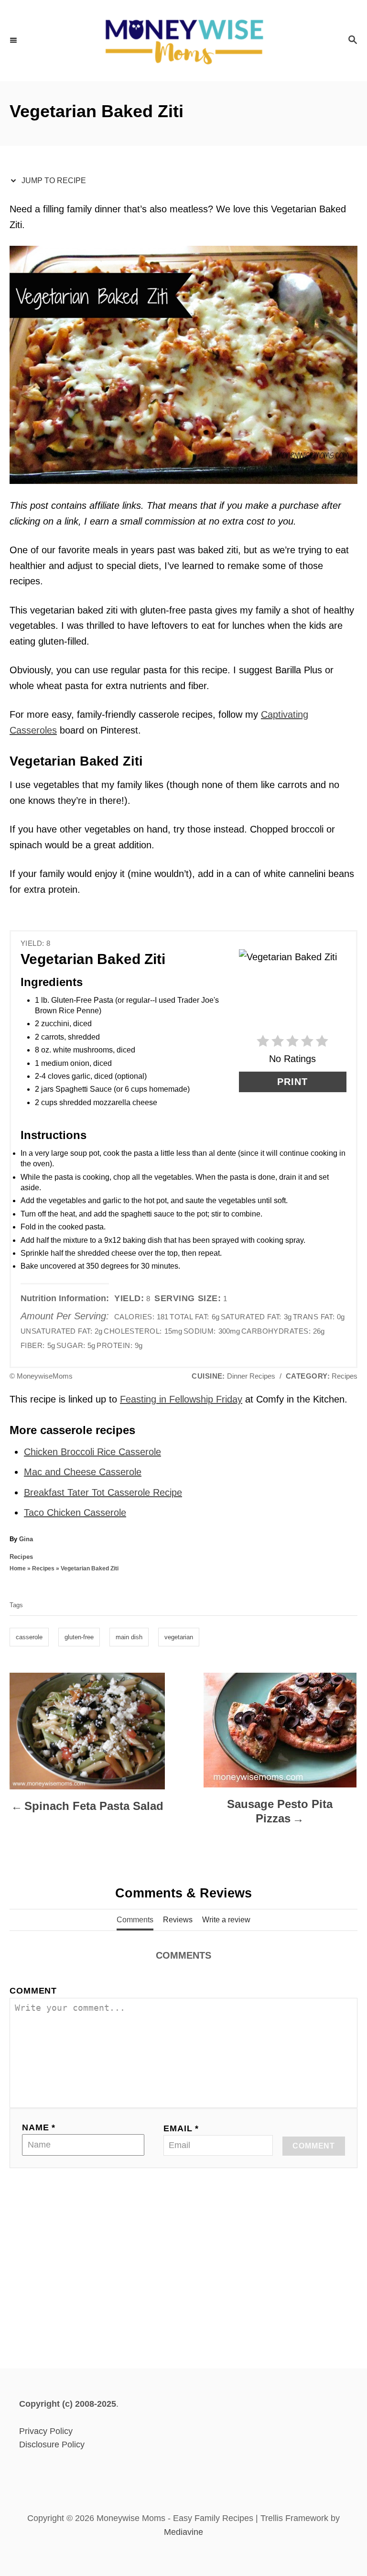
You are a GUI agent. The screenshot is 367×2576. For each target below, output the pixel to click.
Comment (33, 1991)
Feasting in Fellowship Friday (181, 1399)
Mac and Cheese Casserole (83, 1472)
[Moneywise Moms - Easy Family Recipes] (183, 41)
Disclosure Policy (52, 2444)
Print (292, 1082)
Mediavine (183, 2532)
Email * (181, 2128)
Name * (39, 2127)
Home (18, 1568)
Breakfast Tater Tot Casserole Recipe (103, 1492)
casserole (29, 1637)
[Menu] (14, 41)
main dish (129, 1637)
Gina (26, 1539)
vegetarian (179, 1637)
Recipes (21, 1557)
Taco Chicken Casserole (75, 1513)
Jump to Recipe (53, 181)
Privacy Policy (46, 2431)
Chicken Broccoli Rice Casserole (92, 1452)
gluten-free (79, 1637)
